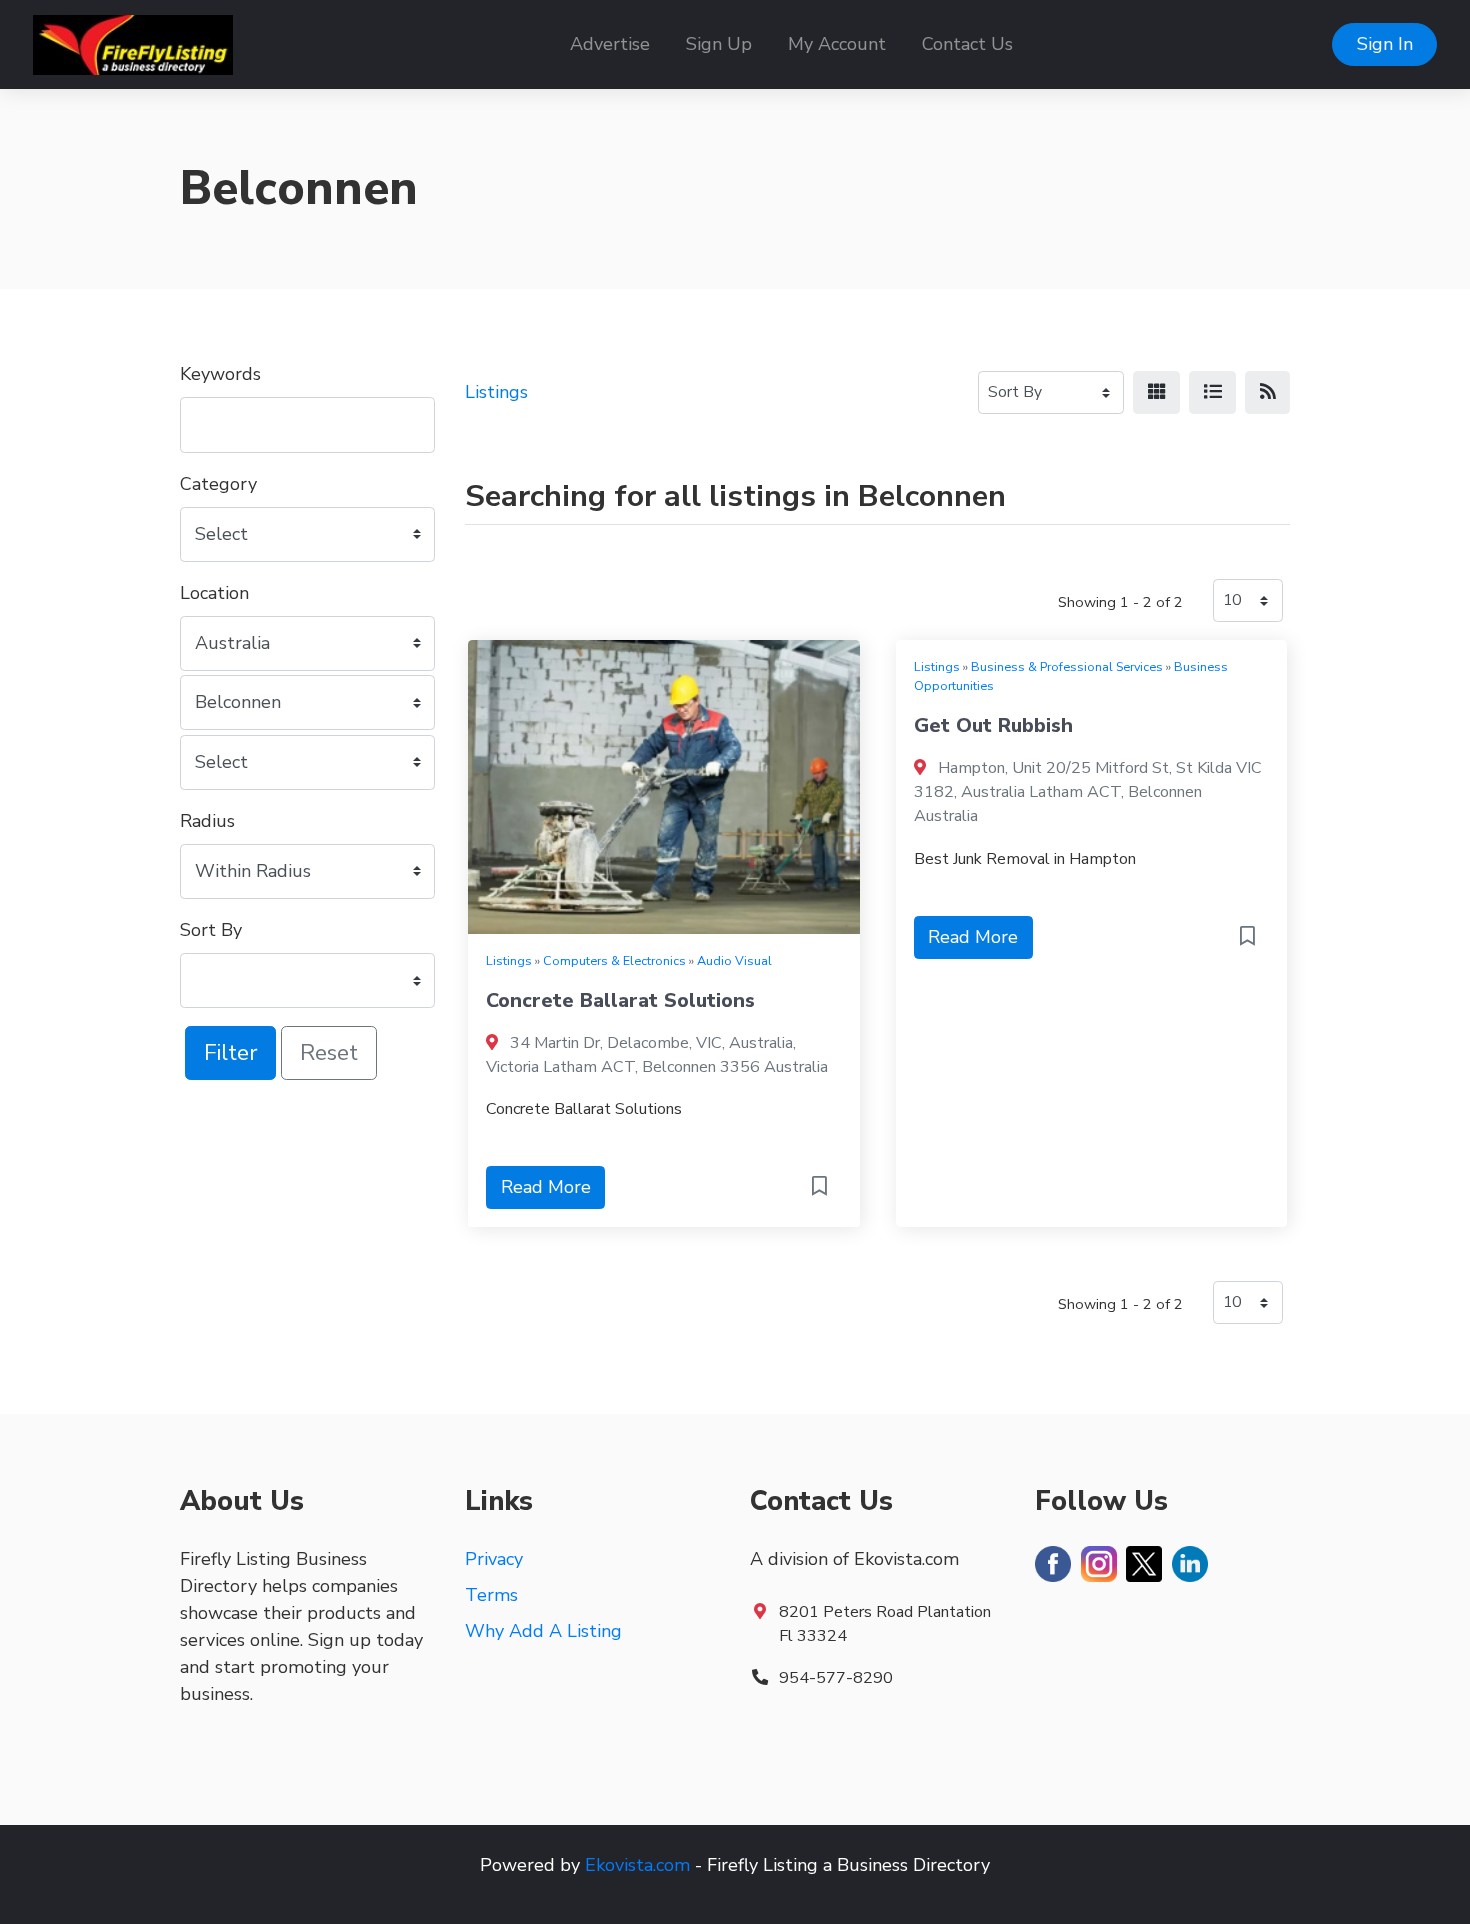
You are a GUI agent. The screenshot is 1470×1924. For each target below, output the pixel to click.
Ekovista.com (637, 1865)
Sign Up (719, 44)
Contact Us (967, 44)
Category (218, 484)
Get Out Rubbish (993, 725)
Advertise (610, 44)
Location (214, 593)
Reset (329, 1052)
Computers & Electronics (614, 960)
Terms (491, 1595)
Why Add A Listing (543, 1631)
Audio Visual (734, 960)
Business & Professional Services (1067, 666)
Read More (546, 1187)
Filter (230, 1052)
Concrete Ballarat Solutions (620, 1000)
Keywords (220, 374)
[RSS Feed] (1267, 392)
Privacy (494, 1559)
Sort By (211, 930)
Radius (207, 821)
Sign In (1385, 44)
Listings (496, 392)
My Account (837, 44)
